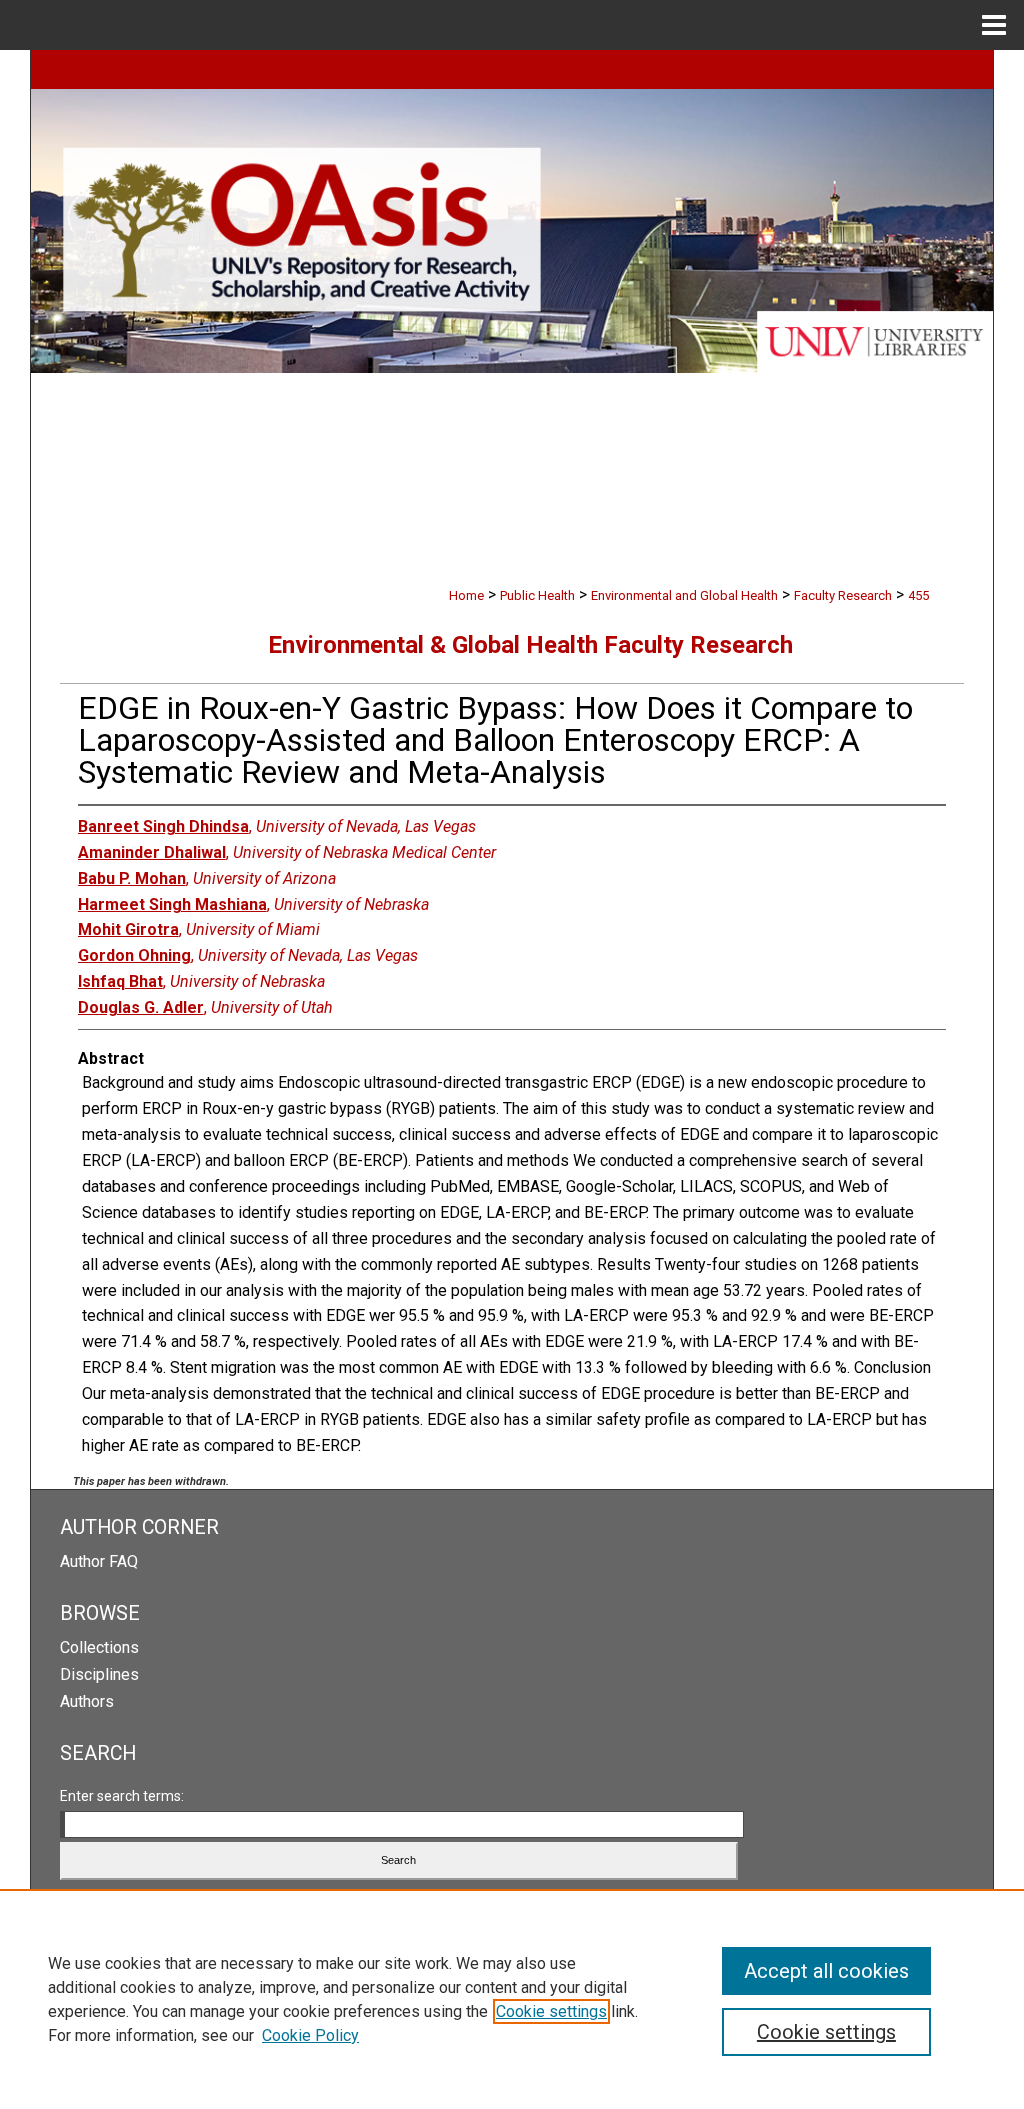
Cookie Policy (310, 2035)
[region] (512, 1999)
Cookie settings (551, 2011)
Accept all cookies (826, 1971)
